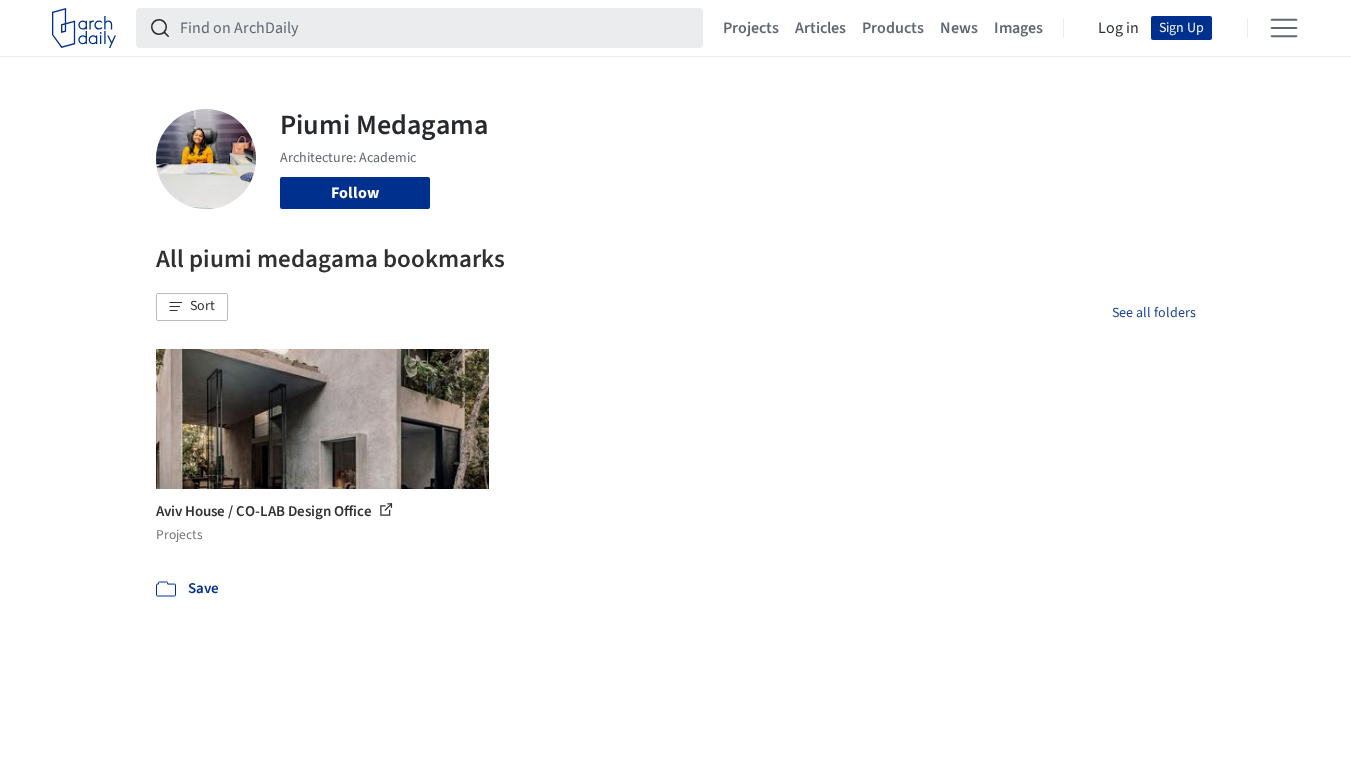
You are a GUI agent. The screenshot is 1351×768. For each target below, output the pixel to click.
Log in (1118, 28)
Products (893, 28)
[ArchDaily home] (84, 28)
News (959, 28)
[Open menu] (1284, 28)
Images (1018, 28)
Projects (751, 28)
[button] (192, 307)
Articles (820, 28)
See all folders (1154, 313)
